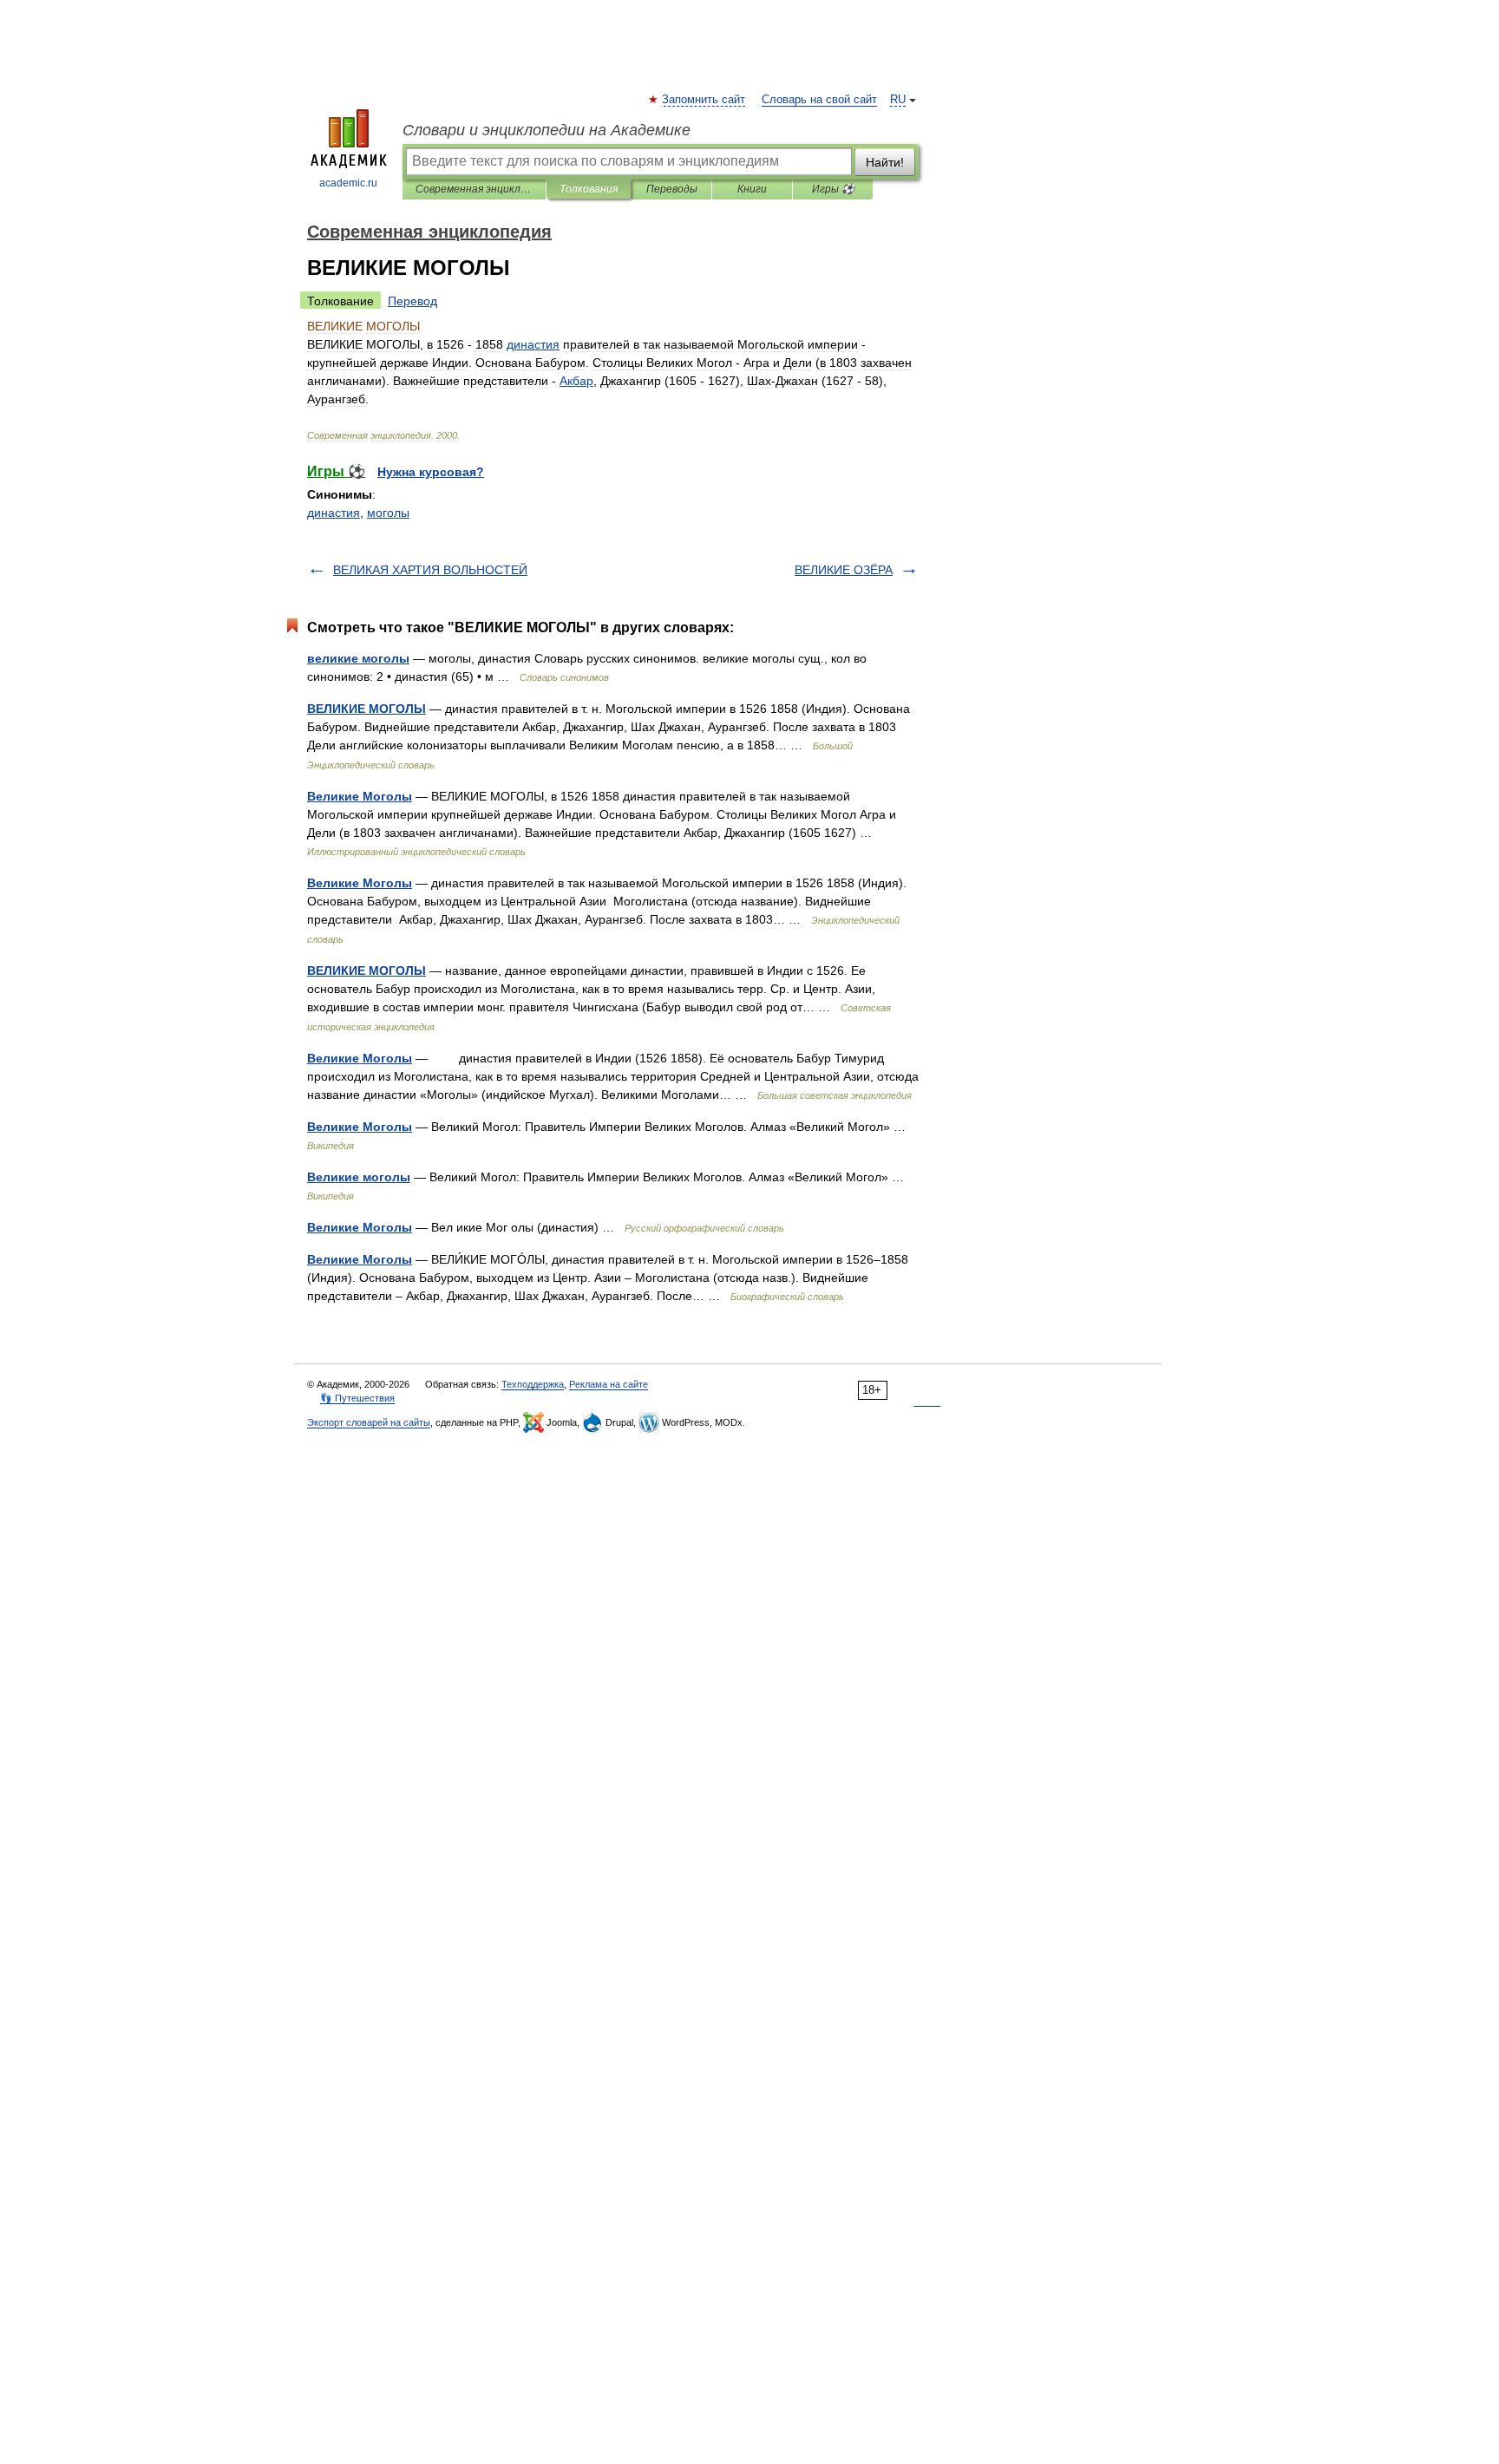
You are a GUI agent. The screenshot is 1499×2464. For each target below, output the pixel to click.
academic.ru (348, 183)
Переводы (672, 189)
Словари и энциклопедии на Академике (547, 130)
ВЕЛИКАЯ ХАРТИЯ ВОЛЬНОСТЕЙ (430, 570)
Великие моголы (359, 1177)
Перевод (412, 301)
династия (334, 513)
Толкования (589, 189)
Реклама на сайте (609, 1384)
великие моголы (358, 658)
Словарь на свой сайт (819, 100)
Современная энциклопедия (474, 189)
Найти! (885, 162)
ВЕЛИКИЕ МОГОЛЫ (367, 709)
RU (898, 100)
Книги (752, 189)
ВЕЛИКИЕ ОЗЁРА (844, 570)
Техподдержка (533, 1384)
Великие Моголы (360, 796)
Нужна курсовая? (431, 472)
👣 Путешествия (357, 1398)
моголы (388, 513)
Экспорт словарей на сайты (369, 1422)
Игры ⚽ (833, 189)
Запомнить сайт (704, 100)
